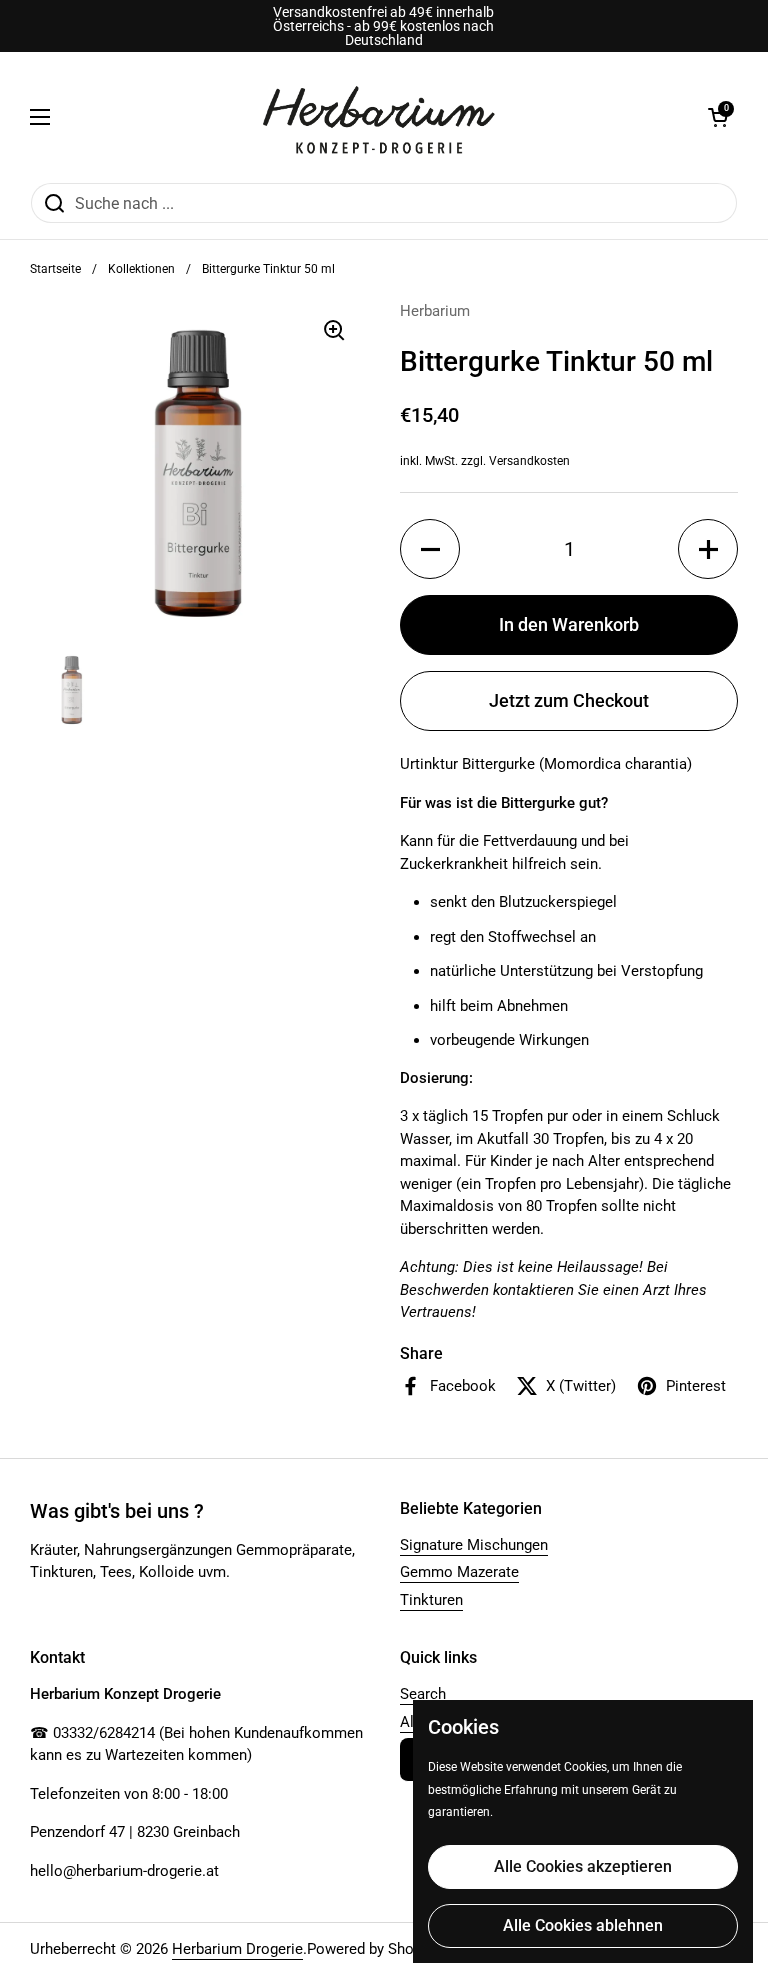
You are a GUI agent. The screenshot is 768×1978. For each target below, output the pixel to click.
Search (423, 1694)
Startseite (55, 269)
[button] (718, 117)
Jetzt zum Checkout (569, 700)
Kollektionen (141, 269)
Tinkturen (431, 1600)
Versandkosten (529, 461)
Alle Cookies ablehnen (583, 1925)
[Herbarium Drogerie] (379, 117)
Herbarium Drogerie (237, 1949)
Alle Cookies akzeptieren (583, 1866)
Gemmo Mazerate (459, 1572)
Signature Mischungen (474, 1545)
